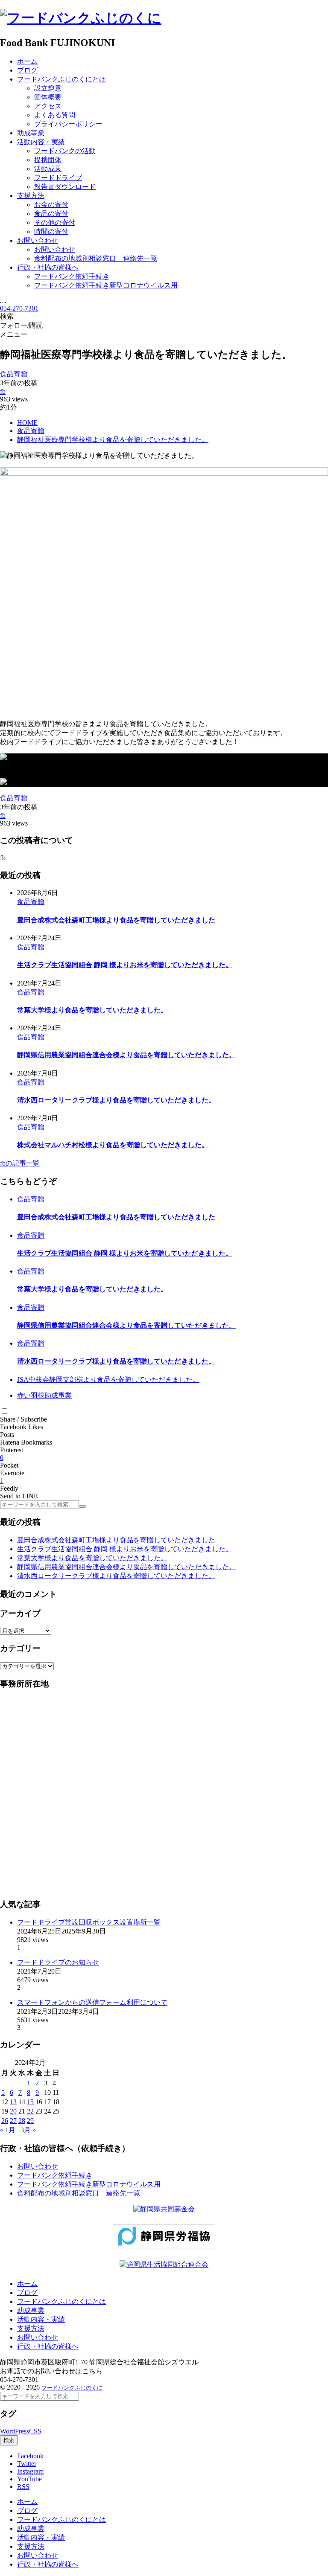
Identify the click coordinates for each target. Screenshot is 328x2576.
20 (13, 2111)
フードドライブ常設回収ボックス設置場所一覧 (89, 1922)
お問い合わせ (38, 2166)
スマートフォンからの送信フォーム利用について (92, 2002)
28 (22, 2121)
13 (13, 2102)
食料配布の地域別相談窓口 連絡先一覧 (79, 2193)
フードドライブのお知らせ (58, 1962)
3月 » (28, 2130)
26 (5, 2121)
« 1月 (8, 2130)
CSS (35, 2431)
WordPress (15, 2431)
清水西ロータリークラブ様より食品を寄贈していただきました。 (116, 1100)
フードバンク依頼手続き (55, 2175)
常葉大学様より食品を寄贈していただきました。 (92, 1010)
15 (30, 2102)
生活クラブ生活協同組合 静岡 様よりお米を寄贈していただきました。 (125, 965)
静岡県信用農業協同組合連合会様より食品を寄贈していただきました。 (126, 1055)
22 (30, 2111)
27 (13, 2121)
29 (30, 2121)
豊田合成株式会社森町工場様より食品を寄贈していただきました (116, 920)
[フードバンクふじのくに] (81, 18)
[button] (4, 1411)
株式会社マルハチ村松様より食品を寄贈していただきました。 (113, 1145)
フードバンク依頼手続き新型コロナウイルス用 (89, 2184)
